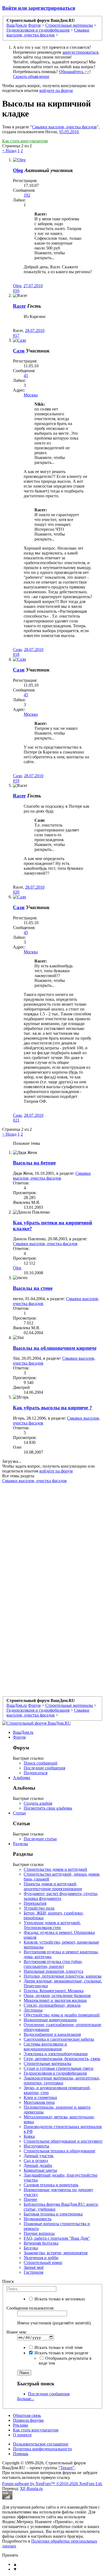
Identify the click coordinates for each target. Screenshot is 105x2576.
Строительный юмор (43, 2262)
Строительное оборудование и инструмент (63, 2141)
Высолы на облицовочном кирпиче (55, 1348)
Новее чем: (17, 2332)
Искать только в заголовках (59, 2299)
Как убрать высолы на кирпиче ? (52, 1408)
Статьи (19, 1813)
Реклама (20, 2425)
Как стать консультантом (25, 141)
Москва (31, 395)
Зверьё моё (34, 2267)
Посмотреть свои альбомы (48, 1808)
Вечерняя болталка (41, 2243)
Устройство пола (39, 1908)
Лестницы (33, 2010)
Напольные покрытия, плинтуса (53, 1971)
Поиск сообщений (41, 1763)
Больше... (26, 2399)
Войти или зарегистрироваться (39, 8)
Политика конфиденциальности (42, 2449)
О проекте (22, 2435)
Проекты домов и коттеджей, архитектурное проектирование (53, 1886)
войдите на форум (56, 90)
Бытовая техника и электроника (53, 2214)
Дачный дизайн (38, 2165)
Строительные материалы (48, 2063)
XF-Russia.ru (31, 2488)
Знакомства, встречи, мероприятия (56, 2253)
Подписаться (36, 1773)
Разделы (20, 1844)
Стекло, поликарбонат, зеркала (52, 2005)
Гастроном (34, 2272)
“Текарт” (66, 2468)
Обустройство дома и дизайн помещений (62, 2015)
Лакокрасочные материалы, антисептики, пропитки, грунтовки (62, 2080)
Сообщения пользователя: (30, 2308)
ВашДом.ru (23, 1732)
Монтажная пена (39, 2102)
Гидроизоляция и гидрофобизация (55, 2073)
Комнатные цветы (40, 2170)
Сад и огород (36, 2161)
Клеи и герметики (40, 2097)
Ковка (29, 2136)
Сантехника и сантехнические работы (59, 2039)
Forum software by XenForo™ (52, 2484)
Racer (19, 306)
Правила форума (28, 2420)
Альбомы (22, 1778)
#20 (16, 892)
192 (27, 195)
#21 (16, 1120)
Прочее (30, 2199)
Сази (19, 351)
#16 (16, 291)
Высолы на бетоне (34, 1163)
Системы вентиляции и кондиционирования (45, 2046)
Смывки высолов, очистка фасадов (64, 127)
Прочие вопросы (39, 2233)
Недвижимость (38, 2219)
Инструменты (36, 2146)
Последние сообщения (44, 1768)
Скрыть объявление (31, 76)
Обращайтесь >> (74, 72)
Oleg (18, 170)
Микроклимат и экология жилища (55, 2000)
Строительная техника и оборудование (59, 2151)
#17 (16, 335)
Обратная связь (27, 2415)
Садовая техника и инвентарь (51, 2185)
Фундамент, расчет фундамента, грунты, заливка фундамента (61, 1896)
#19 (16, 781)
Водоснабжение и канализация (52, 2034)
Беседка (31, 2248)
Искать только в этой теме (58, 2347)
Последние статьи (40, 1839)
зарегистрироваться (80, 52)
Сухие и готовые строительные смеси (59, 2068)
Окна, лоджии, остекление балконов (57, 1996)
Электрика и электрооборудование (56, 2054)
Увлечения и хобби (41, 2258)
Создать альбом (38, 1803)
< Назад (9, 151)
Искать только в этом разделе (61, 2353)
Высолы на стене (33, 1288)
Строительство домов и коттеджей (55, 1869)
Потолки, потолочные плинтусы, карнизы (63, 1976)
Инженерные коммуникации (50, 2020)
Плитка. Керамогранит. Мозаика (54, 1991)
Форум (19, 1737)
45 (26, 376)
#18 (16, 654)
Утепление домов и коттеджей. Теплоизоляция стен (52, 1925)
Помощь (21, 2454)
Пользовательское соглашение (41, 2444)
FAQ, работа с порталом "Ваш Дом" (57, 2238)
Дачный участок (39, 2156)
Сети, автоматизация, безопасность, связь (62, 2059)
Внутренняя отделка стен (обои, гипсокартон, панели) (53, 1964)
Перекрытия (35, 1903)
